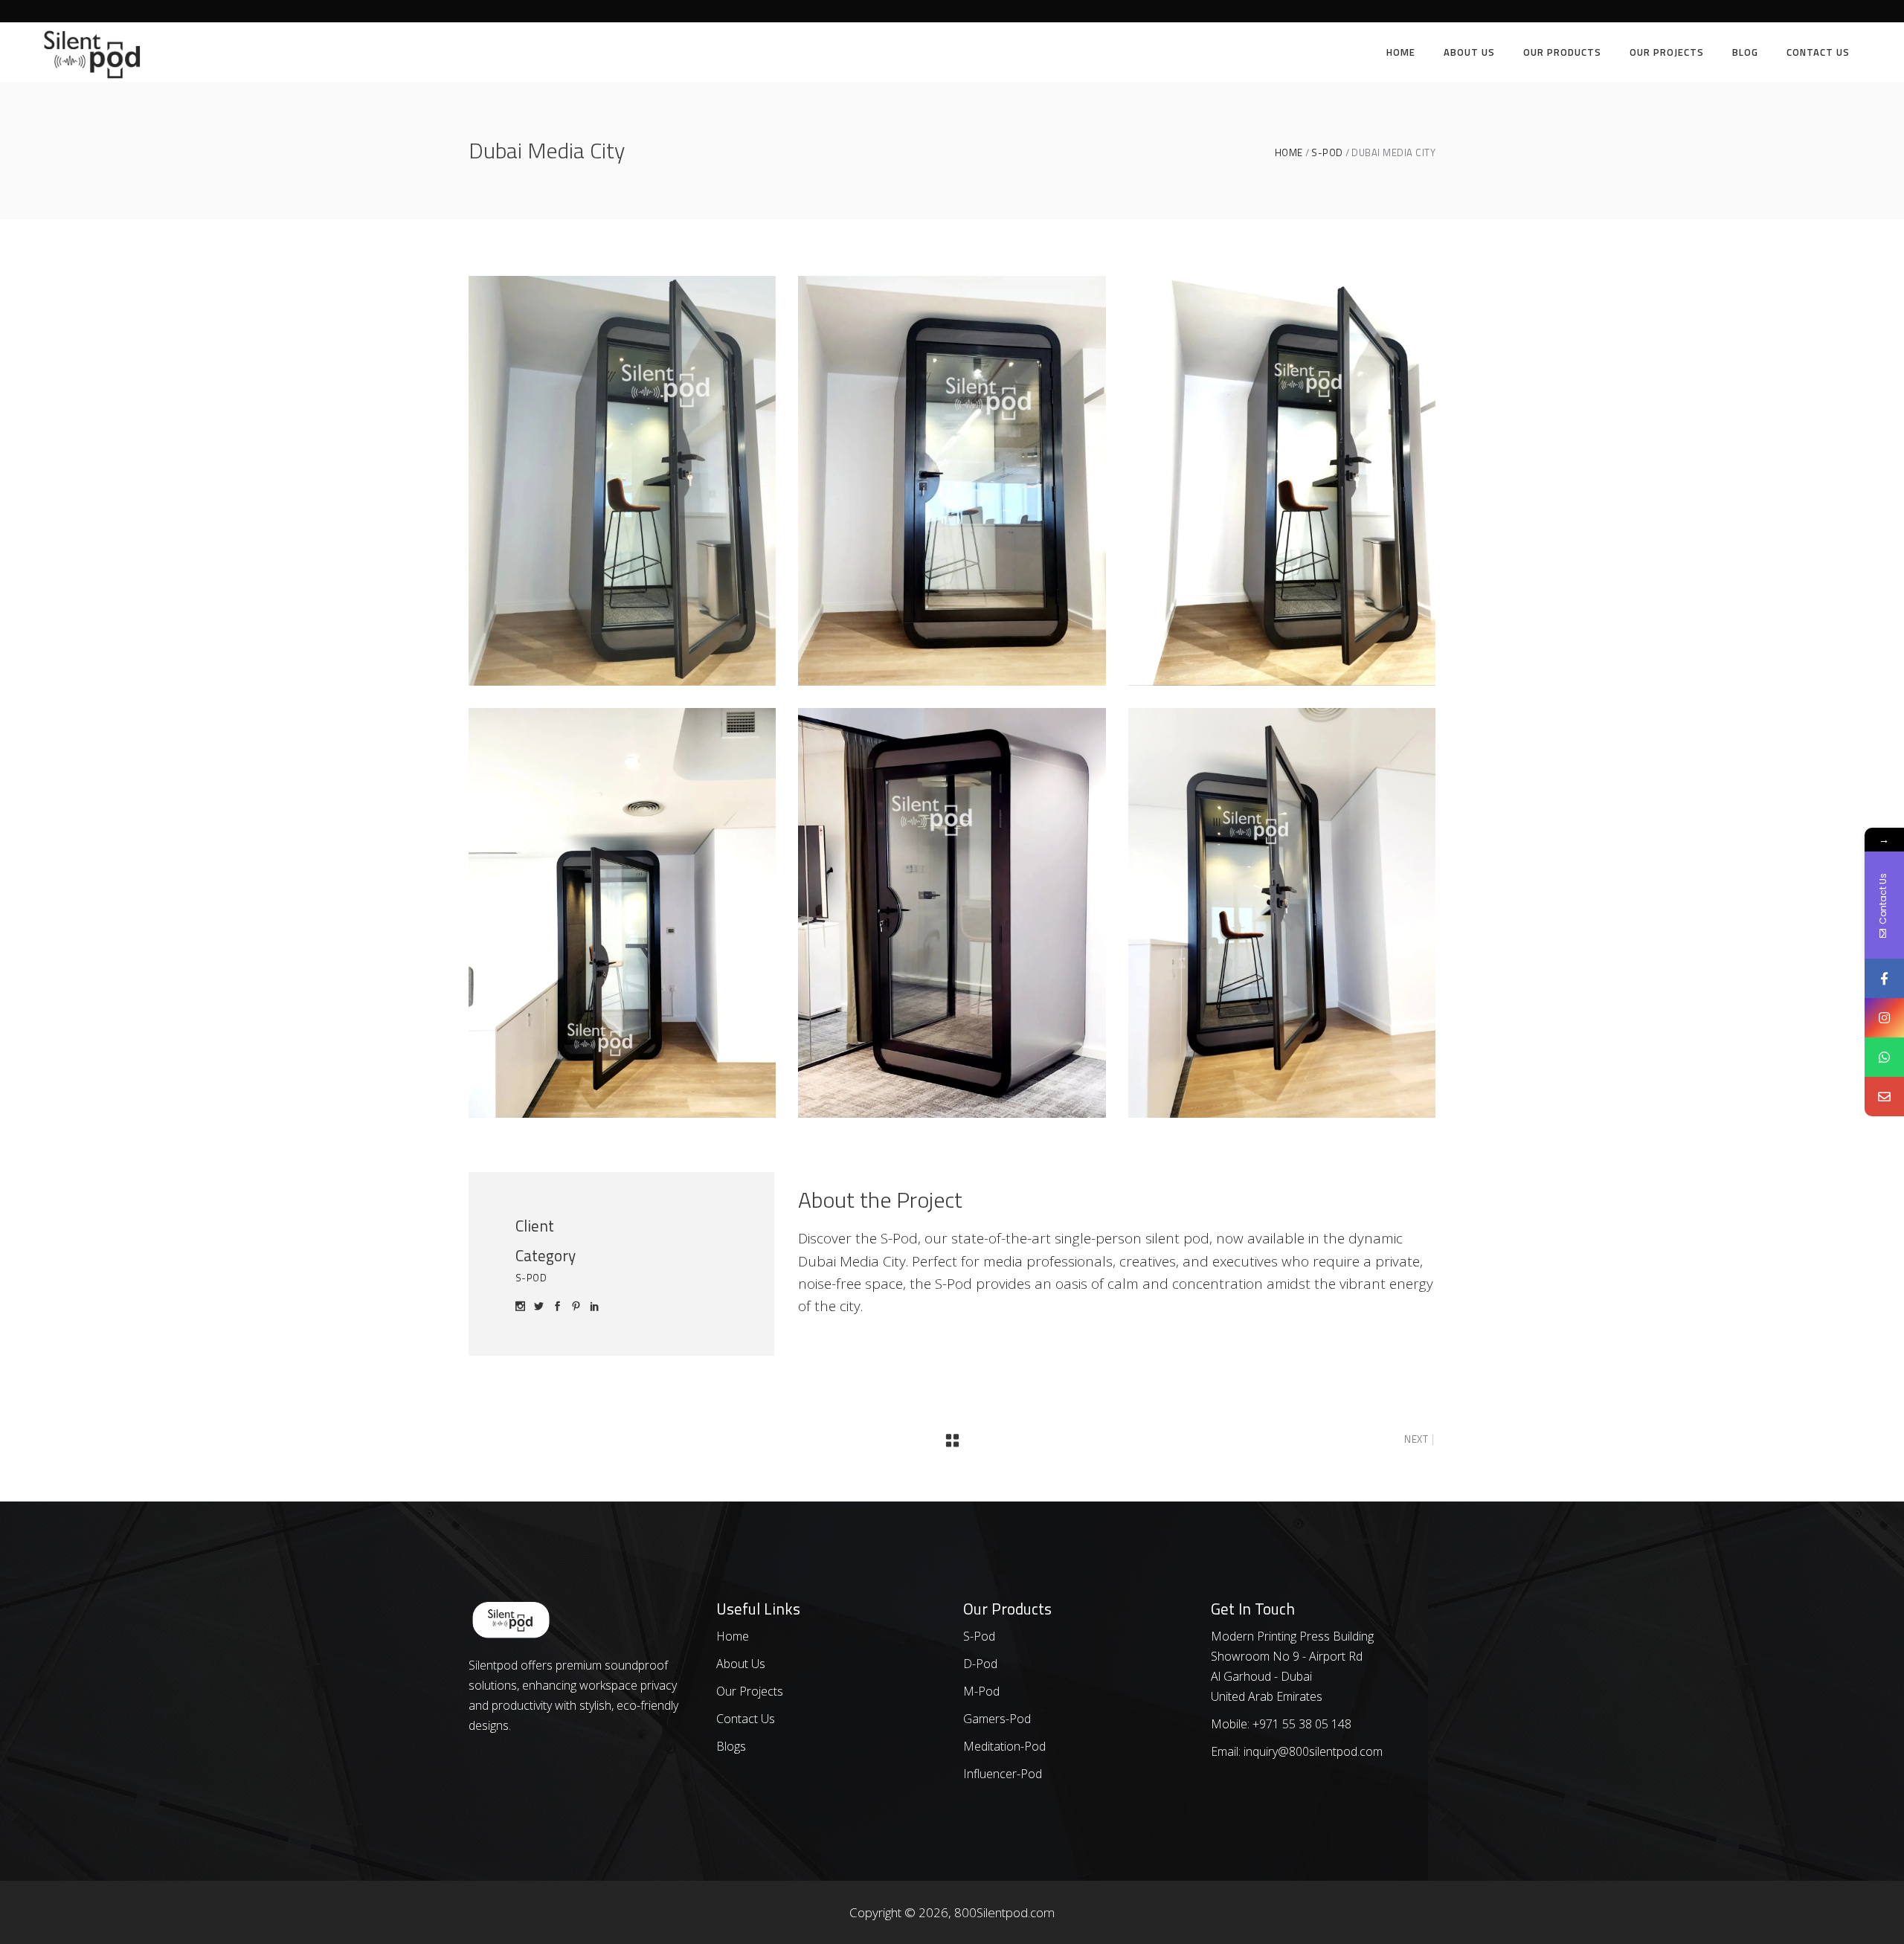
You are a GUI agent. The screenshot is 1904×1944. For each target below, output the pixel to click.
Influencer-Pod (1003, 1774)
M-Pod (981, 1691)
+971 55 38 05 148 (1302, 1724)
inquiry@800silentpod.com (1312, 1751)
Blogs (731, 1746)
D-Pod (980, 1664)
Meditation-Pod (1004, 1746)
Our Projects (750, 1691)
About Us (741, 1664)
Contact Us (746, 1719)
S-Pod (1327, 153)
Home (1289, 153)
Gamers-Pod (997, 1719)
